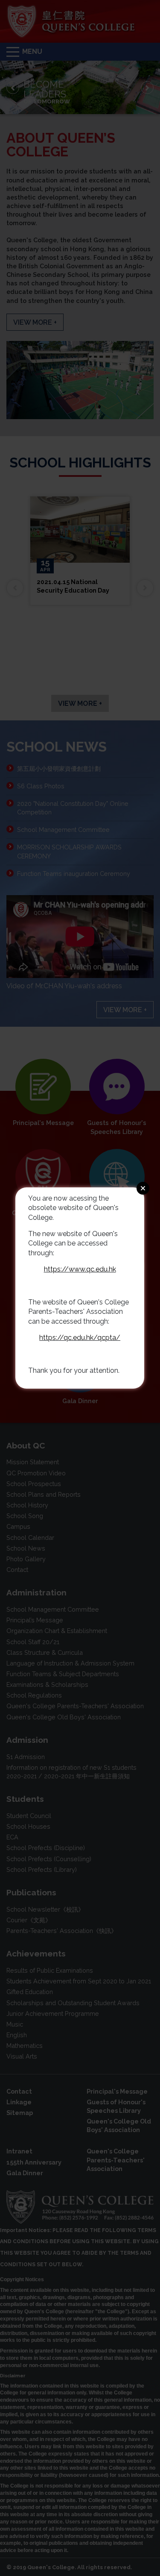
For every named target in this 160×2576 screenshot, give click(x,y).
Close (143, 1188)
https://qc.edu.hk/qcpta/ (80, 1338)
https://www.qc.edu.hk (80, 1269)
